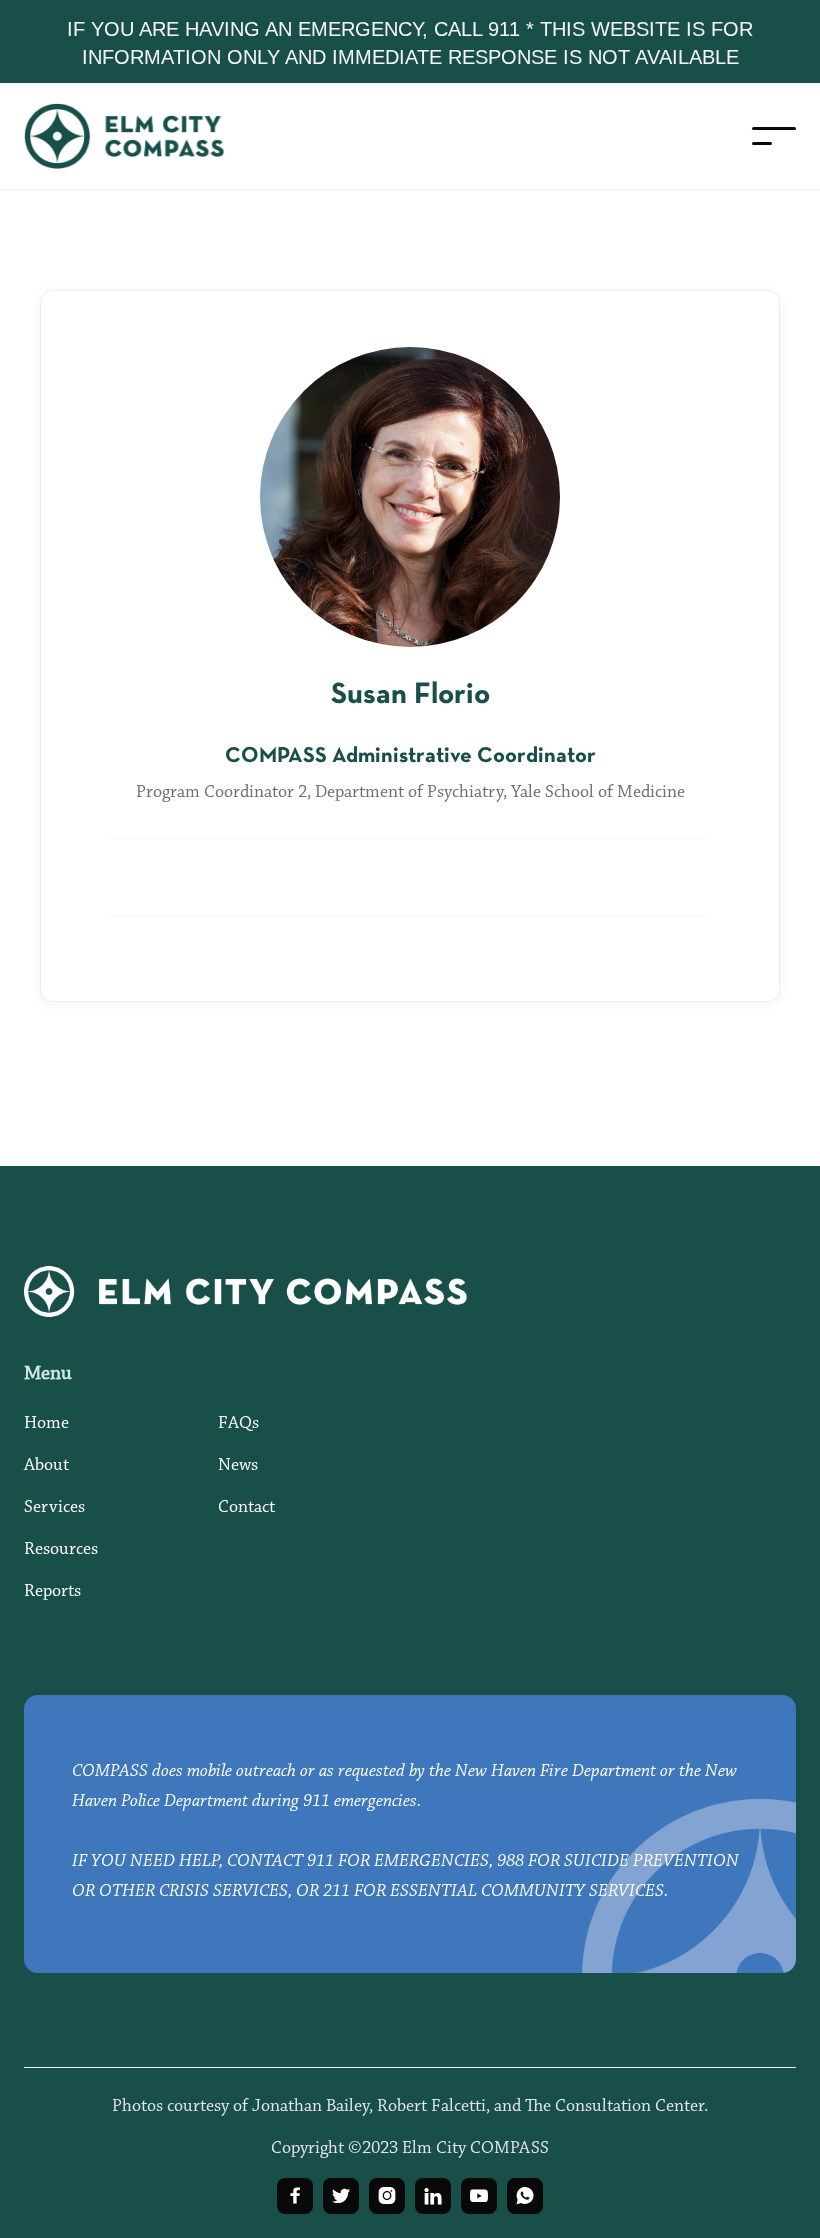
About (46, 1466)
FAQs (238, 1424)
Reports (52, 1592)
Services (54, 1508)
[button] (774, 136)
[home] (144, 136)
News (238, 1466)
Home (46, 1424)
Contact (246, 1508)
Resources (61, 1550)
